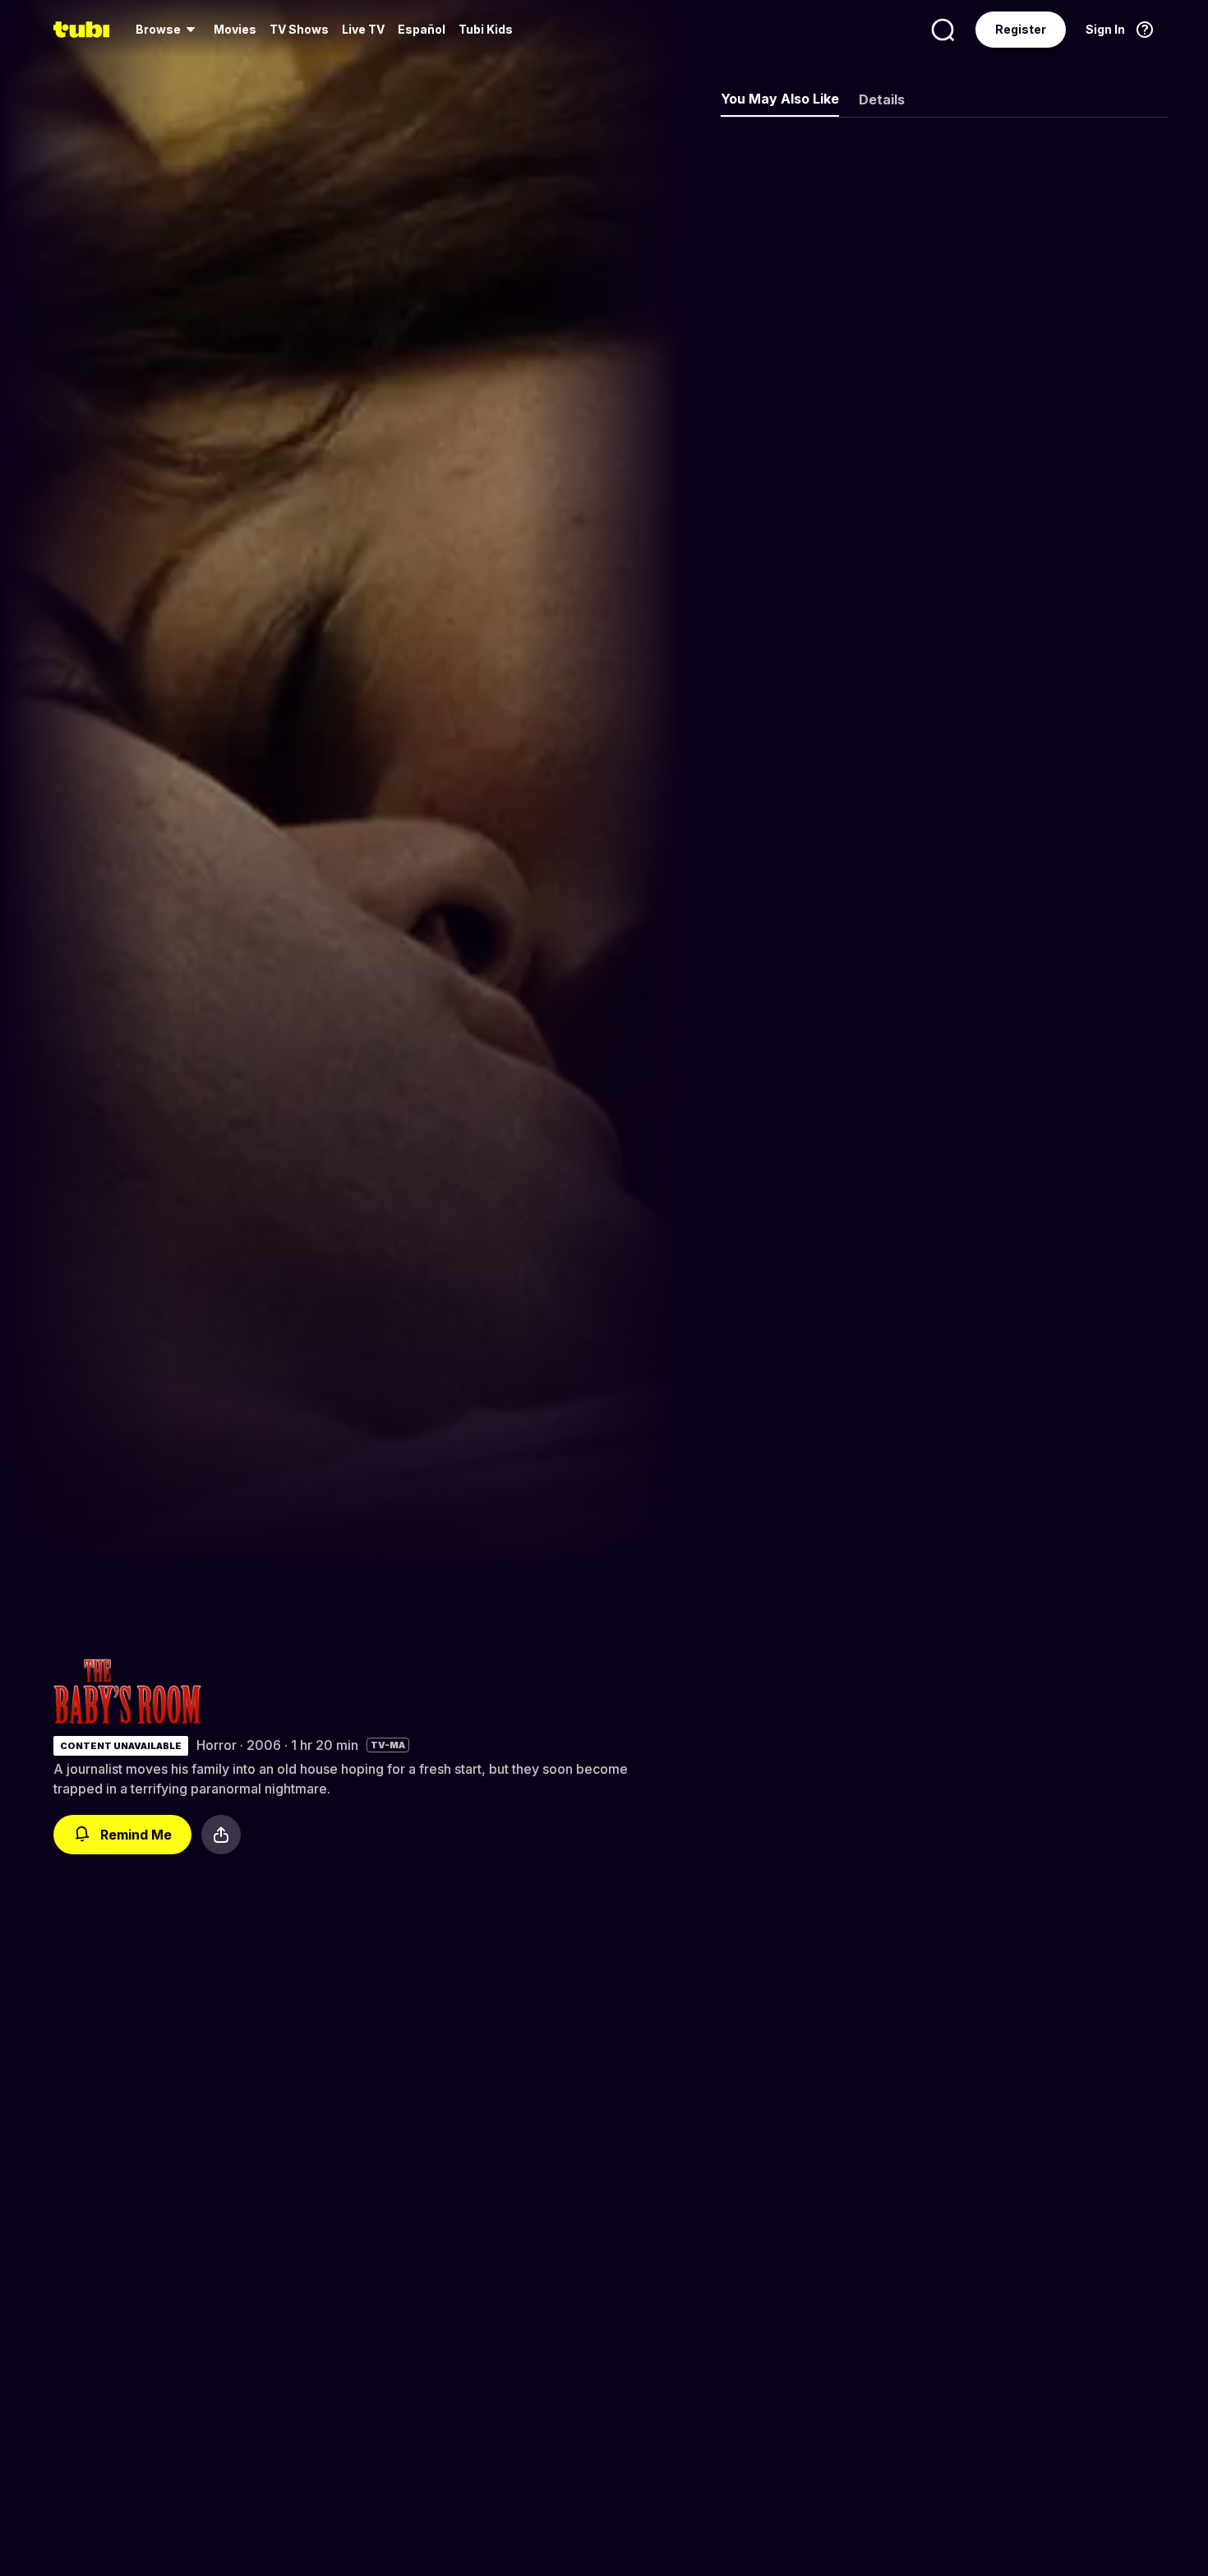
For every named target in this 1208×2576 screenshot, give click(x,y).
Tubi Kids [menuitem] (486, 29)
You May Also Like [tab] (780, 99)
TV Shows (299, 29)
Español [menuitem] (422, 29)
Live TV (363, 29)
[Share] (221, 1835)
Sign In (1105, 29)
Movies (235, 29)
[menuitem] (168, 30)
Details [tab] (882, 99)
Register (1021, 29)
